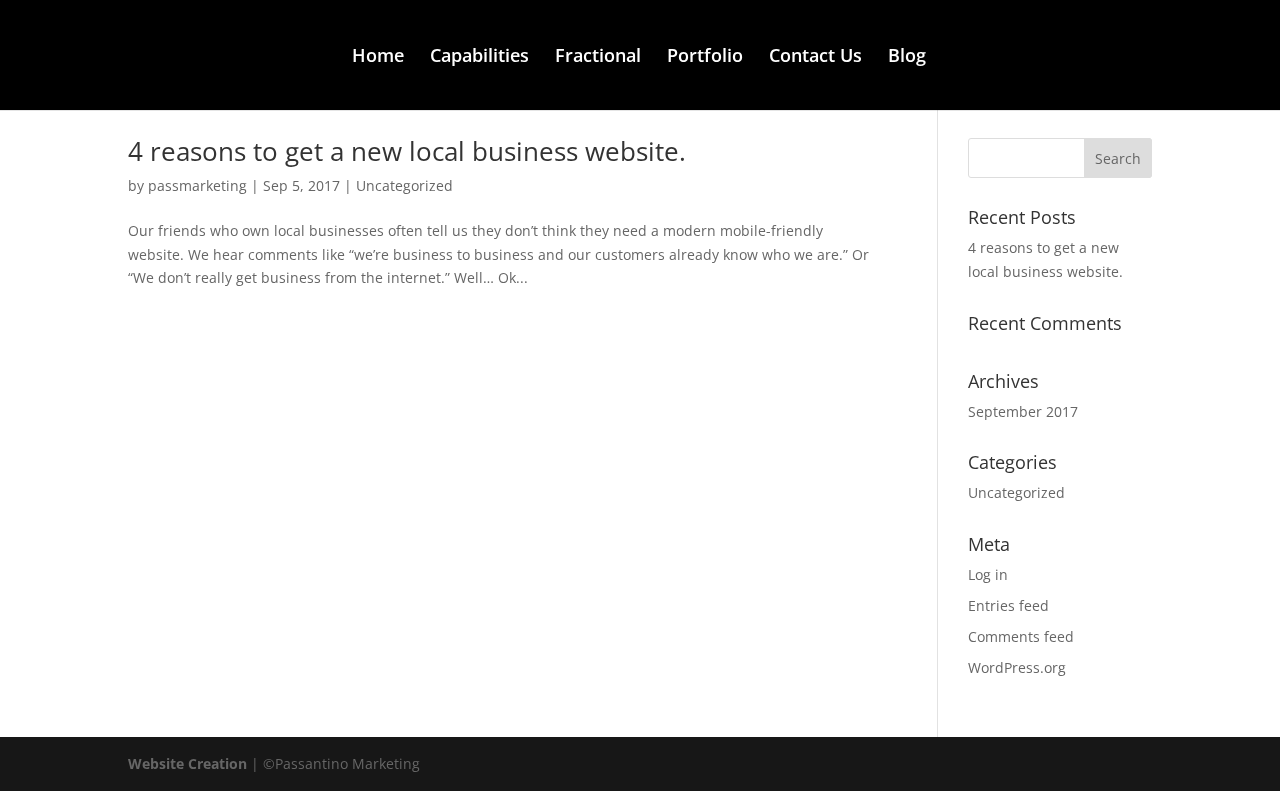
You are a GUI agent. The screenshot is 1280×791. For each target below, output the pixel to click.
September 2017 (1023, 411)
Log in (988, 574)
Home (378, 57)
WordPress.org (1017, 667)
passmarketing (197, 185)
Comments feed (1021, 636)
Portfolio (705, 57)
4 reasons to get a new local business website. (407, 151)
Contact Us (815, 57)
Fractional (598, 57)
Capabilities (479, 57)
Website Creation (189, 763)
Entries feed (1008, 605)
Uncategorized (404, 185)
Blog (907, 57)
